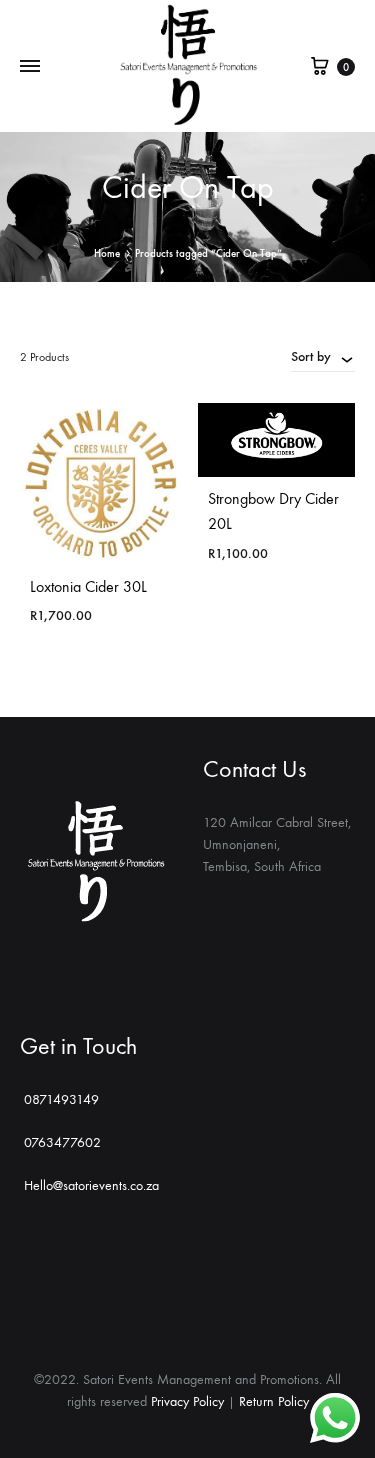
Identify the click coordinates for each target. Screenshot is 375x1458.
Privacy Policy (187, 1401)
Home (107, 253)
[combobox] (323, 356)
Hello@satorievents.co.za (91, 1185)
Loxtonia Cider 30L (88, 586)
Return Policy (274, 1401)
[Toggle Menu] (30, 67)
